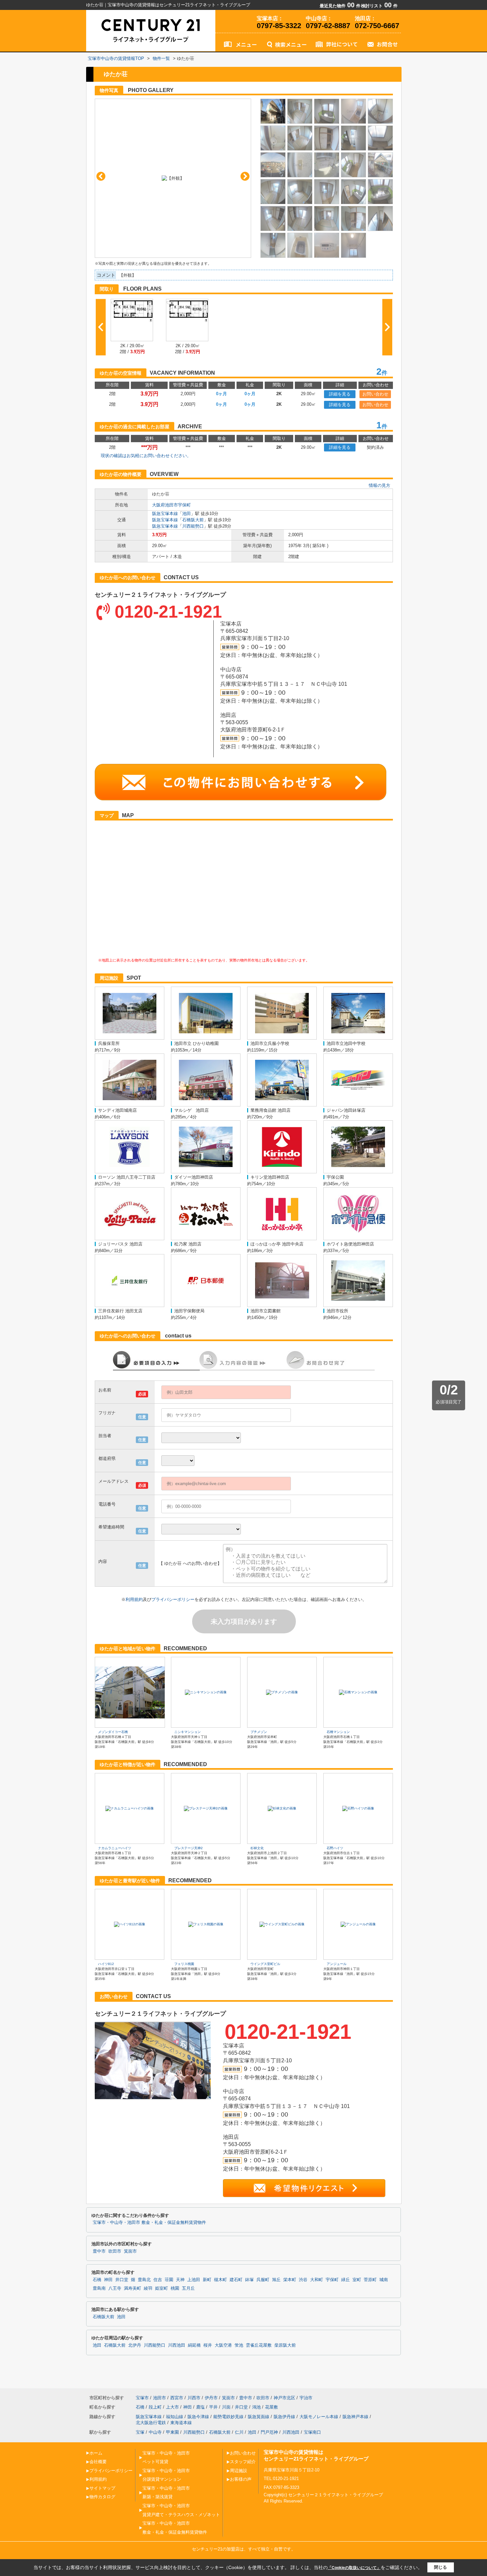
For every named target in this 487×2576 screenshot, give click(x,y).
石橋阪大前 (193, 520)
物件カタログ (102, 2497)
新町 (207, 2280)
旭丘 (276, 2280)
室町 (357, 2280)
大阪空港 (223, 2345)
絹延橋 (194, 2345)
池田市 (160, 2398)
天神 (180, 2280)
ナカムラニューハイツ (115, 1848)
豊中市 (99, 2251)
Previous (101, 176)
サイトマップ (102, 2488)
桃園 (175, 2288)
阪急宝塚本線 (165, 514)
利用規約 (134, 1599)
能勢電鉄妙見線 (228, 2417)
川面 (226, 2407)
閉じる (440, 2567)
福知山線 (175, 2417)
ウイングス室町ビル (265, 1964)
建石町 (236, 2280)
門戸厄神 (269, 2432)
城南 (384, 2280)
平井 (213, 2407)
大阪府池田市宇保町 (171, 505)
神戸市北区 (284, 2398)
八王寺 (115, 2288)
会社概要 (98, 2462)
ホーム (96, 2453)
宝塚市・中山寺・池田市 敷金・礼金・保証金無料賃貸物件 (149, 2223)
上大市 (172, 2407)
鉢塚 (249, 2280)
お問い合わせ (375, 394)
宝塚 (140, 2432)
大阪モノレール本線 (319, 2417)
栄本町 (290, 2280)
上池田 (194, 2280)
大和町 (317, 2280)
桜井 (208, 2345)
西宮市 (177, 2398)
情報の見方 (379, 485)
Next (245, 176)
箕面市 (130, 2251)
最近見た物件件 (340, 6)
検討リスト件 (379, 6)
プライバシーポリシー (173, 1599)
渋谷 (303, 2280)
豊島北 (144, 2280)
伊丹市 (211, 2398)
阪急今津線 (198, 2417)
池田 (187, 514)
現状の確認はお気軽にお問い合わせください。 (146, 456)
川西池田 (177, 2345)
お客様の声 (241, 2479)
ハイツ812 (106, 1964)
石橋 (97, 2280)
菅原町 (370, 2280)
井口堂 (122, 2280)
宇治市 (306, 2398)
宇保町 (332, 2280)
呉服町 (263, 2280)
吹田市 (115, 2251)
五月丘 (188, 2288)
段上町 (155, 2407)
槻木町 (220, 2280)
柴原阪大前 (285, 2345)
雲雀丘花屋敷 (259, 2345)
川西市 (194, 2398)
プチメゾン (259, 1732)
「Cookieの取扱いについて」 (354, 2568)
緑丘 (346, 2280)
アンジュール (337, 1964)
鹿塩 (200, 2407)
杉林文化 (257, 1848)
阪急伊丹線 (284, 2417)
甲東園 (172, 2432)
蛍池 (239, 2345)
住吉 (158, 2280)
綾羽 (148, 2288)
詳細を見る (340, 394)
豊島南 (99, 2288)
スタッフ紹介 (243, 2462)
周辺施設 (239, 2471)
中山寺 (155, 2432)
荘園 (169, 2280)
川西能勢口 (193, 526)
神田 (108, 2280)
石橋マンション (338, 1732)
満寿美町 (133, 2288)
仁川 (239, 2432)
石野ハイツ (335, 1848)
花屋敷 (271, 2407)
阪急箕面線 (259, 2417)
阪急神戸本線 (355, 2417)
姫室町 (162, 2288)
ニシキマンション (188, 1732)
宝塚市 (142, 2398)
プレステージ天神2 (189, 1848)
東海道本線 (181, 2423)
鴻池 (256, 2407)
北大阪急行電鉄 (151, 2423)
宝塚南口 (312, 2432)
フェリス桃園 (184, 1964)
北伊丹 (135, 2345)
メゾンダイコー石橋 (113, 1732)
